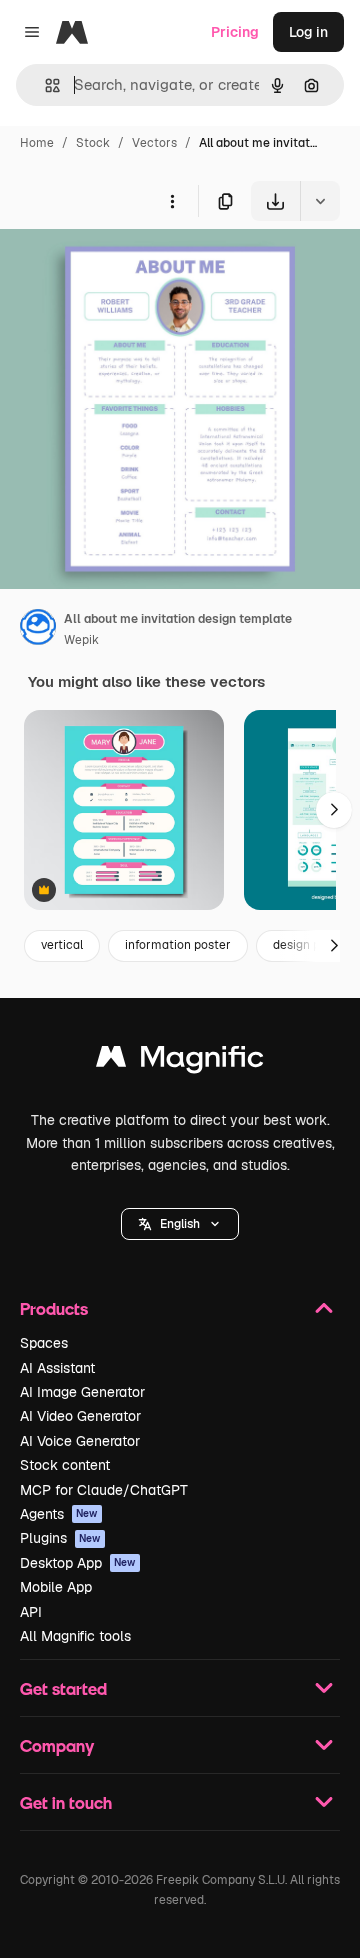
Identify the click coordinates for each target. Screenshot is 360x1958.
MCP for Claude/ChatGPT (104, 1490)
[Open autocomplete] (44, 85)
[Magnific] (180, 1061)
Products (54, 1308)
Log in (308, 32)
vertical (62, 945)
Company (57, 1745)
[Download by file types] (320, 201)
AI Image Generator (82, 1392)
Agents (59, 1514)
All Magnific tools (75, 1636)
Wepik (81, 640)
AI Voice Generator (80, 1441)
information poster (178, 945)
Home (37, 143)
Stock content (65, 1465)
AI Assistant (57, 1368)
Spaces (44, 1343)
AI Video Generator (80, 1416)
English (180, 1224)
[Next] (334, 810)
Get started (63, 1688)
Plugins (60, 1538)
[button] (180, 1224)
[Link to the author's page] (38, 630)
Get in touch (66, 1802)
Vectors (154, 143)
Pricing (235, 32)
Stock (93, 143)
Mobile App (56, 1587)
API (31, 1612)
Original (128, 267)
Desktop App (78, 1563)
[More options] (172, 201)
